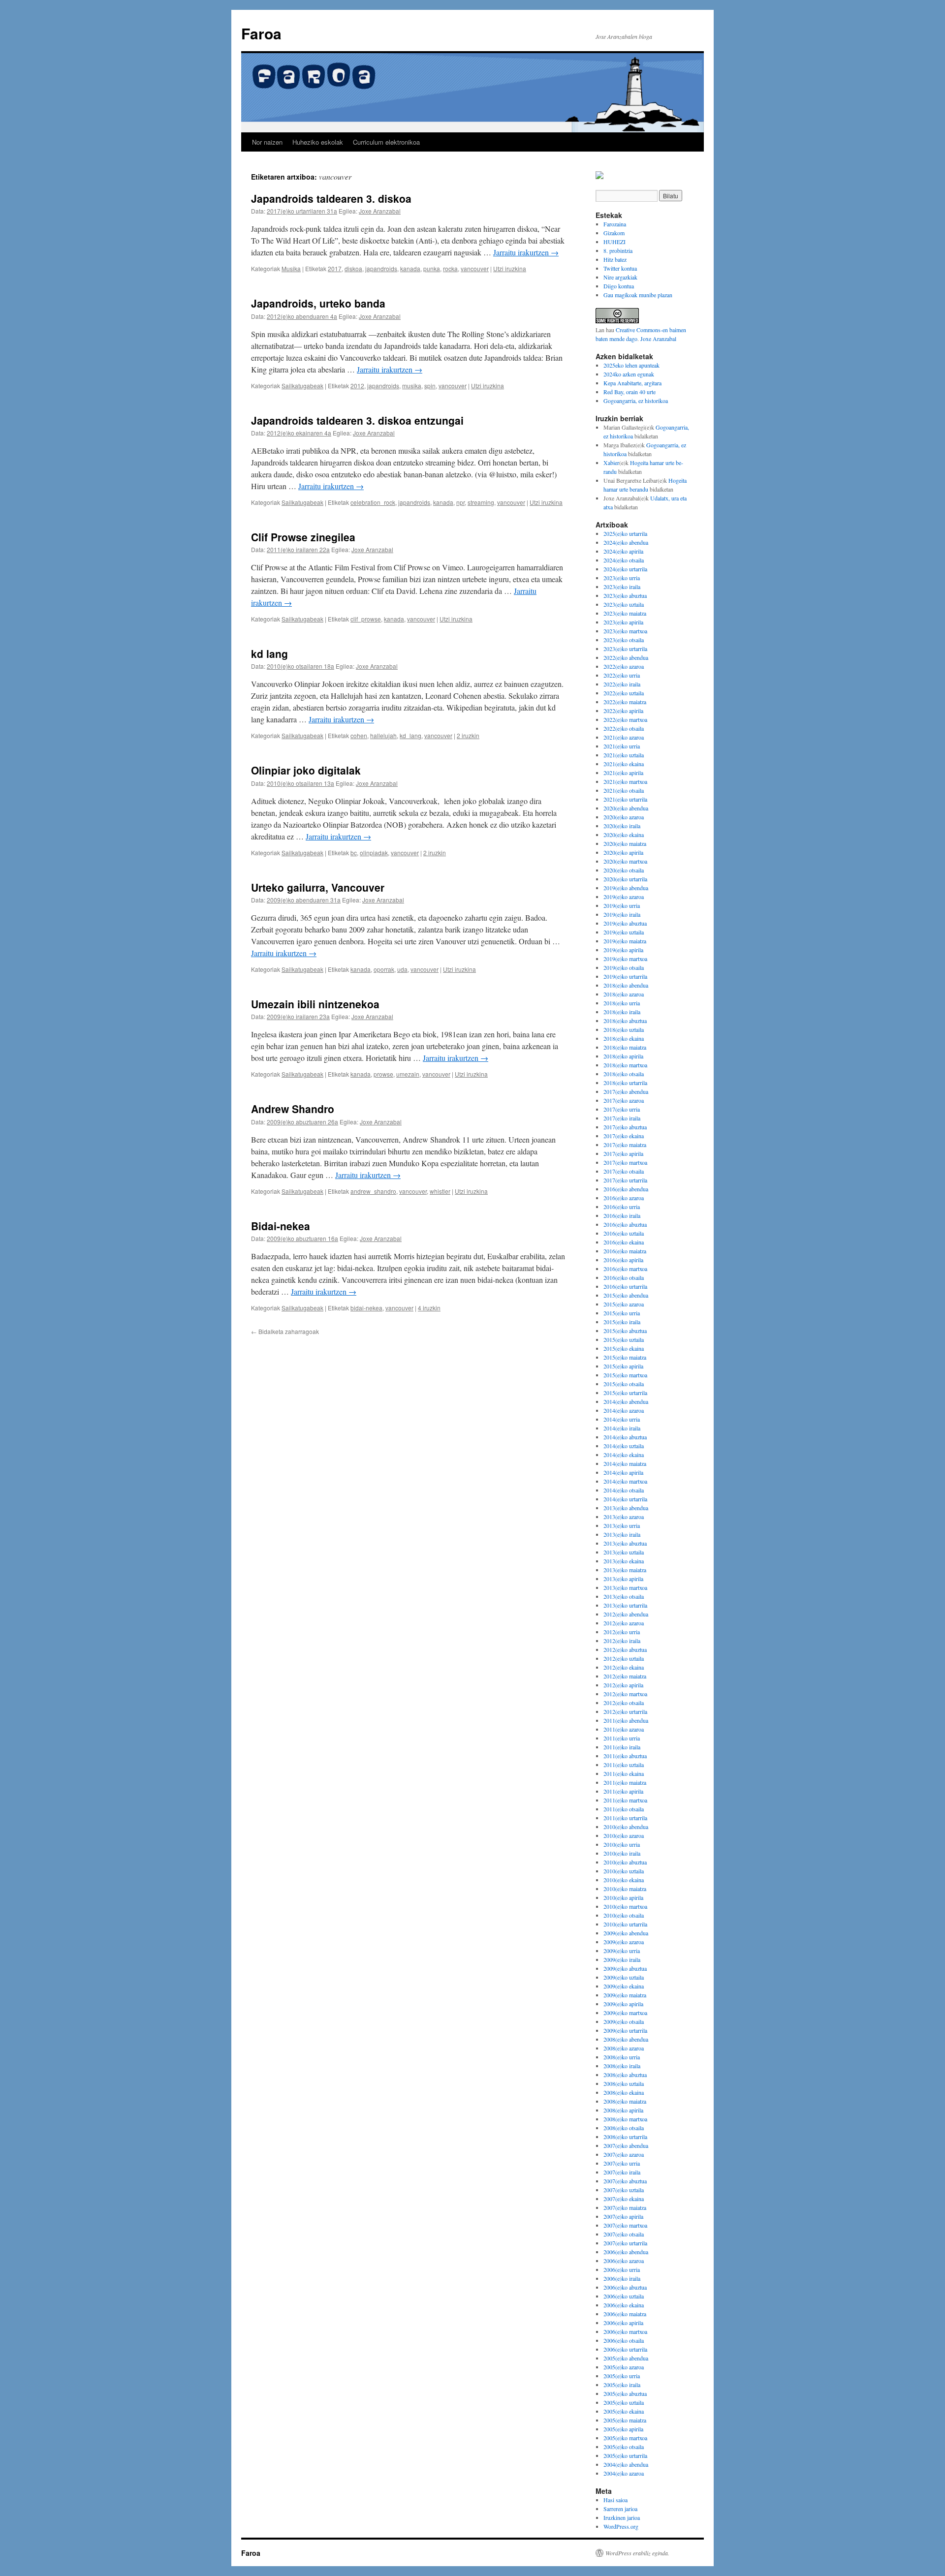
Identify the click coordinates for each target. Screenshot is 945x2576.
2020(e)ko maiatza (625, 843)
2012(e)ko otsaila (624, 1703)
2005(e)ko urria (622, 2376)
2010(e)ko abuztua (625, 1862)
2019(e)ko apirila (623, 950)
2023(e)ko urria (622, 578)
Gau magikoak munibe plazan (638, 295)
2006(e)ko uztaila (624, 2296)
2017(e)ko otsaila (624, 1171)
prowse (383, 1074)
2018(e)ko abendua (626, 985)
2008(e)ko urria (622, 2057)
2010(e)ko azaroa (624, 1835)
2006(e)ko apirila (623, 2323)
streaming (481, 502)
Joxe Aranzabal (380, 211)
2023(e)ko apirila (623, 622)
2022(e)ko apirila (623, 711)
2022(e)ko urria (622, 675)
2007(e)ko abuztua (625, 2181)
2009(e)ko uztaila (624, 1977)
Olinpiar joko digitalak (306, 770)
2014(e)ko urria (622, 1419)
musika (412, 386)
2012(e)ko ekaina (624, 1667)
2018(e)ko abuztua (625, 1021)
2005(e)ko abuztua (625, 2393)
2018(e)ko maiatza (625, 1047)
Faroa (261, 33)
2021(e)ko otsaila (624, 790)
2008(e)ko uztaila (624, 2083)
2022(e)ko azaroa (624, 666)
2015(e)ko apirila (623, 1366)
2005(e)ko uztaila (624, 2402)
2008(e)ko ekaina (624, 2092)
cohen (359, 735)
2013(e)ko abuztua (625, 1543)
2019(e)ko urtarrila (625, 976)
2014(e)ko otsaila (624, 1490)
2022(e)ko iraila (622, 684)
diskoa (353, 268)
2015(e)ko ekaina (624, 1348)
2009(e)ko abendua (626, 1933)
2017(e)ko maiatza (625, 1145)
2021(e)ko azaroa (624, 737)
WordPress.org (621, 2526)
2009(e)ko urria (622, 1951)
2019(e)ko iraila (622, 914)
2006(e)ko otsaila (624, 2340)
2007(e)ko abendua (626, 2145)
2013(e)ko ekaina (624, 1561)
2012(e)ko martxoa (625, 1694)
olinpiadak (374, 853)
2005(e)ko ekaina (624, 2411)
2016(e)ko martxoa (625, 1269)
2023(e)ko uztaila (624, 604)
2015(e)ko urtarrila (625, 1393)
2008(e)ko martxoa (625, 2119)
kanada (410, 268)
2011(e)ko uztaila (624, 1765)
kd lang (269, 653)
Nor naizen (267, 142)
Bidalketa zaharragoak (285, 1331)
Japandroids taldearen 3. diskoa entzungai (357, 420)
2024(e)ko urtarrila (625, 569)
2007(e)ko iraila (622, 2172)
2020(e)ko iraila (622, 826)
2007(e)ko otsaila (624, 2234)
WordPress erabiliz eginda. (637, 2553)
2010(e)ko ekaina (624, 1880)
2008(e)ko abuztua (625, 2075)
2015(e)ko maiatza (625, 1357)
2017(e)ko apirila (623, 1153)
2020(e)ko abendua (626, 808)
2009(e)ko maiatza (625, 1995)
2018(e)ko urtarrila (625, 1083)
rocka (450, 268)
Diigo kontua (619, 286)
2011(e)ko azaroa (624, 1729)
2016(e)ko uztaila (624, 1233)
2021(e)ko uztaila (624, 755)
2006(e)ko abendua (626, 2252)
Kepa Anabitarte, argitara (632, 383)
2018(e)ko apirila (623, 1056)
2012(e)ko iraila (622, 1641)
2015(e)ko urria (622, 1313)
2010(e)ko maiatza (625, 1889)
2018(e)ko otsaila (624, 1074)
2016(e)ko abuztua (625, 1224)
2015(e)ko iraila (622, 1322)
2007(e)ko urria (622, 2163)
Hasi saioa (615, 2500)
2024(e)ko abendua (626, 542)
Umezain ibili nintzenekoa (315, 1004)
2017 (335, 268)
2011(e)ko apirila (623, 1791)
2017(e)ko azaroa (624, 1100)
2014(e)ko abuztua (625, 1437)
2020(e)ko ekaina (624, 835)
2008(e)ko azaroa (624, 2048)
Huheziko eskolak (318, 142)
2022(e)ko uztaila (624, 693)
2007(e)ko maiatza (625, 2207)
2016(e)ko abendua (626, 1189)
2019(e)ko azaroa (624, 897)
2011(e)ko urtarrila (625, 1818)
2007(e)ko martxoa (625, 2225)
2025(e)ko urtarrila (625, 533)
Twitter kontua (620, 268)
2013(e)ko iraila (622, 1534)
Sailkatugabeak (302, 386)
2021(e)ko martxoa (625, 781)
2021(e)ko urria (622, 746)
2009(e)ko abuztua (625, 1968)
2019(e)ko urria (622, 905)
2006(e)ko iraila (622, 2278)
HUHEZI (614, 242)
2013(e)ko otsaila (624, 1596)
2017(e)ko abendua (626, 1091)
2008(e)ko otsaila (624, 2128)
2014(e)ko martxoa (625, 1481)
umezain (408, 1074)
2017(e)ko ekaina (624, 1136)
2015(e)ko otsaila (624, 1384)
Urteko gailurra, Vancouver (318, 887)
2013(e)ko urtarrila (625, 1605)
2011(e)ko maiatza (625, 1782)
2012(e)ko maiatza (625, 1676)
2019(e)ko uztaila (624, 932)
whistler (440, 1191)
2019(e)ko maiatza (625, 941)
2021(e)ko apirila (623, 773)
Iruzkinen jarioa (622, 2517)
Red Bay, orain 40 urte (630, 392)
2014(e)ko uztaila (624, 1446)
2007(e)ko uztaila (624, 2190)
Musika (291, 268)
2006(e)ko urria (622, 2269)
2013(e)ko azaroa (624, 1517)
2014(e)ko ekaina (624, 1455)
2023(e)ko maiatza (625, 613)
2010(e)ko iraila (622, 1853)
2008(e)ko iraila (622, 2066)
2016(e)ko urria (622, 1207)
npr (460, 502)
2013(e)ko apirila (623, 1579)
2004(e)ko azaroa (624, 2473)
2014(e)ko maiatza (625, 1463)
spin (430, 386)
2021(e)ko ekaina (624, 764)
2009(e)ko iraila (622, 1959)
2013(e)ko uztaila (624, 1552)
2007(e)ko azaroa (624, 2154)
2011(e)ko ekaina (624, 1773)
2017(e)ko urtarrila (625, 1180)
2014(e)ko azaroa (624, 1410)
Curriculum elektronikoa (386, 142)
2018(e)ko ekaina (624, 1038)
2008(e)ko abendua (626, 2039)
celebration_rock (373, 502)
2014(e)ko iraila (622, 1428)
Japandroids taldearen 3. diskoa (331, 198)
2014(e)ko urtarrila (625, 1499)
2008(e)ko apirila (623, 2110)
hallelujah (383, 735)
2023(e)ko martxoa (625, 631)
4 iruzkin (429, 1308)
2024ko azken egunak (629, 374)
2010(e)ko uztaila (624, 1871)
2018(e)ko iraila (622, 1012)
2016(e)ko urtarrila (625, 1286)
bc (354, 853)
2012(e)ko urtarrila (625, 1711)
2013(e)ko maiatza (625, 1570)
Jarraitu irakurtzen (526, 252)
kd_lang (410, 735)
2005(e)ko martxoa (625, 2438)
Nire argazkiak (620, 277)
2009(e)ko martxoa (625, 2013)
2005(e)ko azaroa (624, 2367)
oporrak (384, 969)
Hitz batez (615, 259)
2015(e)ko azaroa (624, 1304)
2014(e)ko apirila (623, 1472)
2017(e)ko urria (622, 1109)
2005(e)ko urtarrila (625, 2455)
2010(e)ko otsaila (624, 1915)
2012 (357, 386)
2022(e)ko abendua (626, 657)
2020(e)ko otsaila (624, 870)
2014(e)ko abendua (626, 1401)
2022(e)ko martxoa (625, 719)
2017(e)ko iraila (622, 1118)
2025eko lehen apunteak (631, 365)
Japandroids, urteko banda (318, 303)
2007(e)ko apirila (623, 2216)
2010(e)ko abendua (626, 1827)
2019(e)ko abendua (626, 888)
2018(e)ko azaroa (624, 994)
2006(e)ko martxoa (625, 2331)
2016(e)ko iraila (622, 1215)
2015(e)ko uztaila (624, 1339)
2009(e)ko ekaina (624, 1986)
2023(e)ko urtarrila (625, 649)
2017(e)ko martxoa (625, 1162)
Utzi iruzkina (510, 268)
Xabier (611, 463)
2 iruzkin (468, 735)
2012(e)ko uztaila (624, 1658)
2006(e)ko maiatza (625, 2314)
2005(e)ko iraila (622, 2385)
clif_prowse (366, 619)
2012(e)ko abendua (626, 1614)
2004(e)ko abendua (626, 2464)
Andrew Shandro (293, 1109)
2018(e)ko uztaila (624, 1029)
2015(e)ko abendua (626, 1295)
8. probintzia (618, 250)
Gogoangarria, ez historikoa (636, 401)
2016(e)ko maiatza (625, 1251)
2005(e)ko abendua (626, 2358)
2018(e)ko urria (622, 1003)
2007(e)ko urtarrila (625, 2243)
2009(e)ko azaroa (624, 1942)
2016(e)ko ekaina (624, 1242)
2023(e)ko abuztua (625, 595)
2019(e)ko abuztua (625, 923)
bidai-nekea (366, 1308)
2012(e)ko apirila (623, 1685)
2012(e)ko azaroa (624, 1623)
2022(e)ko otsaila (624, 728)
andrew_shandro (373, 1191)
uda (402, 969)
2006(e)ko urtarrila (625, 2349)
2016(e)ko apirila (623, 1260)
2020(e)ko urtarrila (625, 879)
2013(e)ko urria (622, 1525)
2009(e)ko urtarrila (625, 2030)
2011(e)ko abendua (626, 1720)
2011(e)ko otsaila (624, 1809)
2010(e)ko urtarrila (625, 1924)
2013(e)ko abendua (626, 1508)
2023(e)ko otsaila (624, 640)
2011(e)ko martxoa (625, 1800)
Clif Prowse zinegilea (303, 537)
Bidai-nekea (281, 1226)
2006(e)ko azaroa (624, 2261)
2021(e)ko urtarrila (625, 799)
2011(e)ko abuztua (625, 1756)
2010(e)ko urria (622, 1844)
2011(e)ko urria (622, 1738)
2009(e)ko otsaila (624, 2021)
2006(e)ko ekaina (624, 2305)
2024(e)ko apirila (623, 551)
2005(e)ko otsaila (624, 2447)
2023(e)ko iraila (622, 587)
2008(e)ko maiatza (625, 2101)
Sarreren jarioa (620, 2509)
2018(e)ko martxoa (625, 1065)
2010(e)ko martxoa (625, 1906)
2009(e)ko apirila (623, 2004)
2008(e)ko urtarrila (625, 2137)
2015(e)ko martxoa (625, 1375)
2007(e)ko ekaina (624, 2199)
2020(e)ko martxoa (625, 861)
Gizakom (614, 233)
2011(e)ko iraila (622, 1747)
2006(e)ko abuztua (625, 2287)
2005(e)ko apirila (623, 2429)
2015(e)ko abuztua (625, 1331)
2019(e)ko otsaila (624, 967)
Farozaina (615, 224)
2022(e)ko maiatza (625, 702)
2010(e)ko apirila (623, 1897)
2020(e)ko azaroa (624, 817)
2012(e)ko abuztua (625, 1649)
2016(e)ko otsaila (624, 1277)
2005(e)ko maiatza (625, 2420)
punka (432, 268)
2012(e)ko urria (622, 1632)
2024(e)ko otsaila (624, 560)
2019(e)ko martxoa (625, 959)
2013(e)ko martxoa (625, 1587)
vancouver (475, 268)
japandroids (381, 268)
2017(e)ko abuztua (625, 1127)
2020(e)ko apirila (623, 852)
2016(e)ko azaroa (624, 1198)
